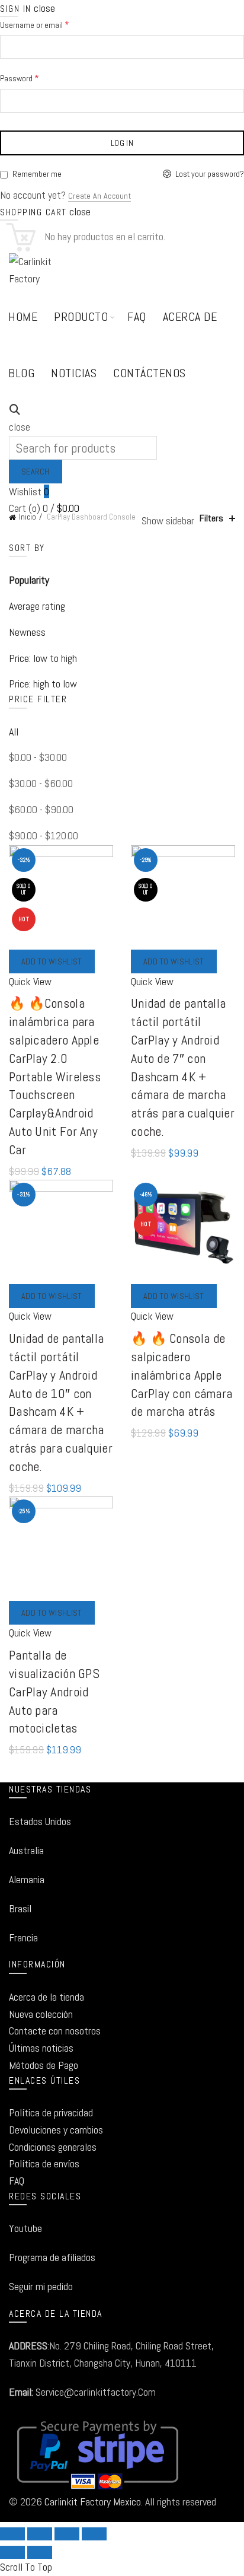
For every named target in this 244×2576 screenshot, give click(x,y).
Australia (26, 1850)
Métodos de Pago (44, 2065)
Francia (23, 1937)
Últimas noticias (41, 2048)
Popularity (29, 580)
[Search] (15, 410)
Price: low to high (43, 658)
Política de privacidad (51, 2112)
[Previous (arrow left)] (12, 2552)
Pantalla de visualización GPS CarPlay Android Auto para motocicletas (54, 1691)
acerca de (190, 317)
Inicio (28, 517)
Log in (122, 143)
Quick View (30, 981)
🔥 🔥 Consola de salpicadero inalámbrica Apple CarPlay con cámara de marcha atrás (182, 1375)
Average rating (37, 606)
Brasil (20, 1908)
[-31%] (61, 1231)
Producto (81, 317)
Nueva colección (41, 2014)
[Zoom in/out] (94, 2534)
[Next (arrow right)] (40, 2552)
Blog (21, 373)
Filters (211, 518)
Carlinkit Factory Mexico (93, 2502)
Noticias (74, 373)
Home (23, 317)
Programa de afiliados (52, 2257)
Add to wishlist (52, 961)
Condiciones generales (53, 2147)
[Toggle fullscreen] (67, 2534)
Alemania (27, 1879)
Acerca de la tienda (46, 1997)
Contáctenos (150, 373)
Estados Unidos (40, 1821)
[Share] (40, 2534)
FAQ (137, 317)
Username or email (52, 24)
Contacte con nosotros (55, 2031)
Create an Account (99, 196)
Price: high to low (43, 684)
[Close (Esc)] (12, 2534)
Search (36, 472)
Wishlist (29, 491)
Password (37, 77)
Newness (27, 632)
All (14, 732)
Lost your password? (210, 174)
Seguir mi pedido (41, 2286)
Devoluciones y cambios (56, 2130)
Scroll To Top (26, 2567)
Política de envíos (44, 2163)
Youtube (25, 2228)
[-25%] (61, 1548)
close (44, 8)
